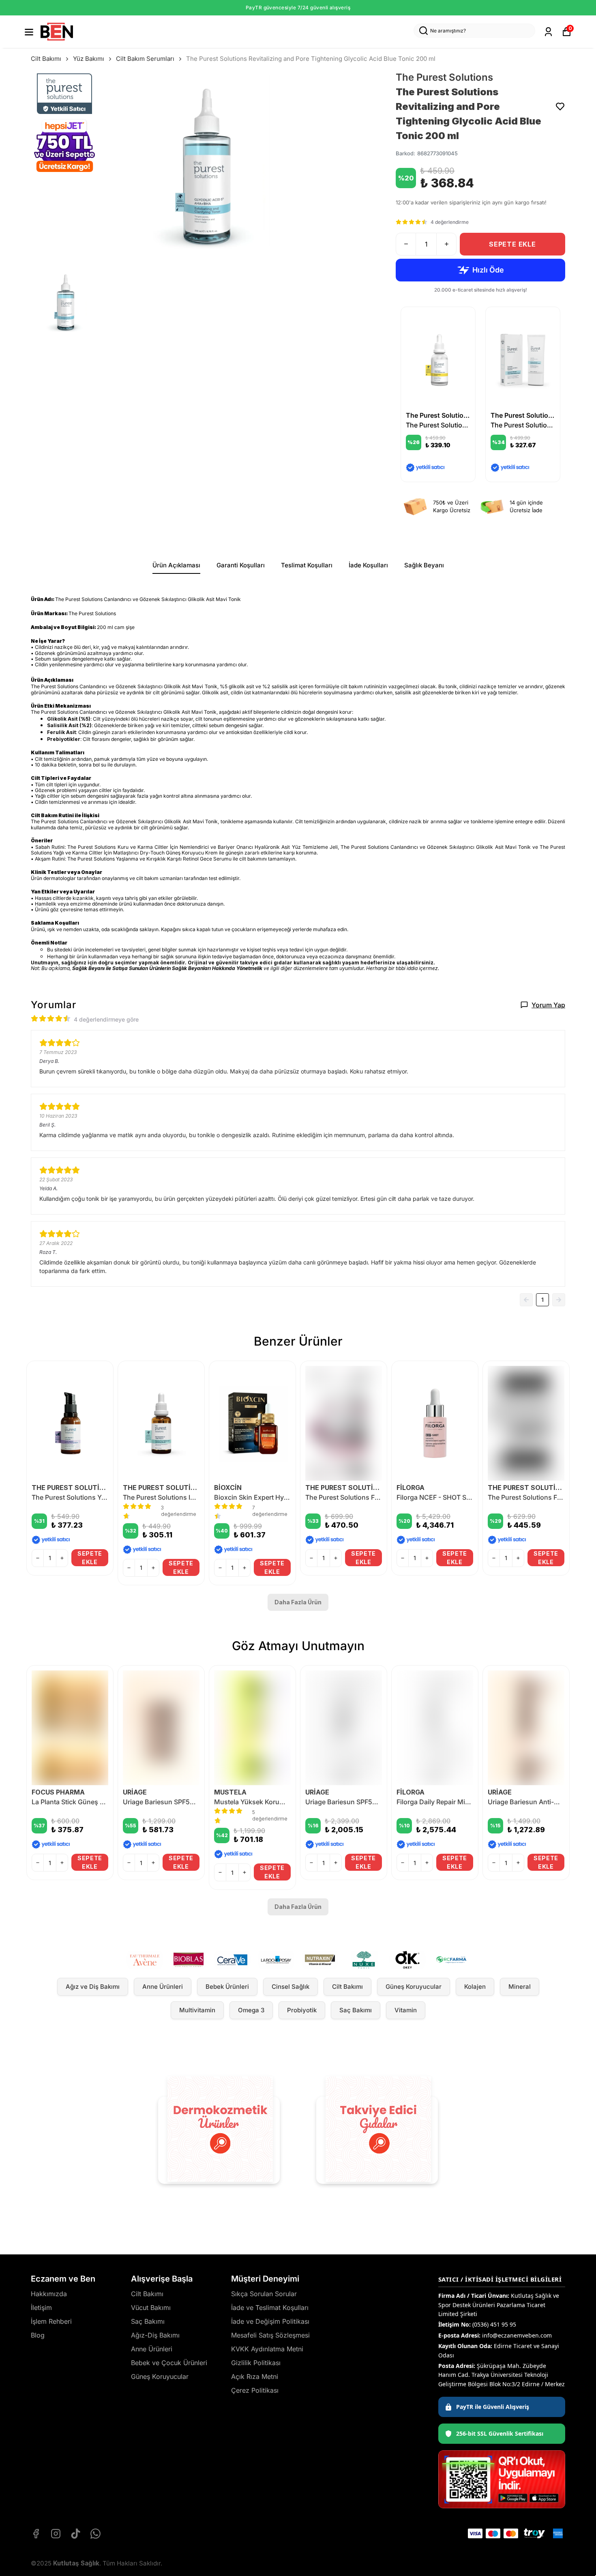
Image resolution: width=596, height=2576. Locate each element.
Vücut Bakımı (151, 2308)
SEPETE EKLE (512, 244)
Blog (38, 2335)
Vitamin (406, 2010)
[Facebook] (36, 2534)
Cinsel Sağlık (290, 1987)
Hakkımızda (49, 2294)
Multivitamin (197, 2010)
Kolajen (475, 1987)
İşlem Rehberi (51, 2321)
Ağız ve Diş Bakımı (93, 1987)
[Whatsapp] (95, 2534)
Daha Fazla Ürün (298, 1602)
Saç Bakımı (356, 2010)
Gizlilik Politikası (256, 2363)
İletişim (41, 2308)
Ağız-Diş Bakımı (155, 2335)
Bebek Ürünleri (227, 1987)
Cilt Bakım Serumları (145, 59)
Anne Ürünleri (163, 1987)
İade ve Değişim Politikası (270, 2321)
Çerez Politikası (255, 2390)
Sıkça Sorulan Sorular (264, 2294)
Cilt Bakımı (46, 59)
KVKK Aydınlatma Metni (267, 2349)
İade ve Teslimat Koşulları (270, 2308)
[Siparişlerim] (548, 32)
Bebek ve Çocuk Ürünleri (169, 2363)
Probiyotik (302, 2010)
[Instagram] (56, 2534)
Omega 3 (251, 2010)
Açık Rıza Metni (255, 2376)
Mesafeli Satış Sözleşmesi (270, 2335)
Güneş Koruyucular (414, 1987)
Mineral (520, 1987)
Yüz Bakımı (89, 59)
